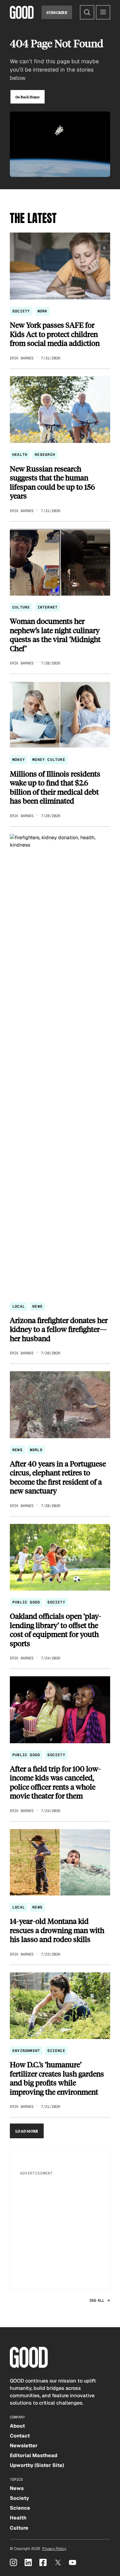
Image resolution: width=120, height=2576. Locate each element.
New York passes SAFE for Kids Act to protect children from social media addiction (55, 334)
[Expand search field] (87, 12)
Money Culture (49, 760)
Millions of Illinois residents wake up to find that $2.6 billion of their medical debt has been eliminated (55, 787)
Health (20, 455)
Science (56, 2051)
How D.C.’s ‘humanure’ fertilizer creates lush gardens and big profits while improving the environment (57, 2078)
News (37, 1306)
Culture (21, 607)
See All (97, 2300)
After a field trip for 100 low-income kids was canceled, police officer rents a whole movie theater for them (55, 1782)
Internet (48, 607)
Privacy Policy (54, 2549)
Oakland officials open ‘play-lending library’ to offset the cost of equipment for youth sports (56, 1630)
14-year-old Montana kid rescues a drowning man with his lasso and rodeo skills (57, 1930)
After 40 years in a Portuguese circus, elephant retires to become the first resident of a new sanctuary (58, 1477)
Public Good (26, 1602)
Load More (27, 2131)
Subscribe (57, 12)
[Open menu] (103, 12)
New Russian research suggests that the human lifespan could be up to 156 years (52, 482)
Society (21, 311)
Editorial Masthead (34, 2455)
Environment (26, 2051)
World (36, 1450)
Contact (20, 2436)
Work (43, 311)
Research (45, 455)
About (17, 2426)
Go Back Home (28, 97)
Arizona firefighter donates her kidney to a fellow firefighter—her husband (59, 1329)
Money (19, 760)
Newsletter (24, 2446)
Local (19, 1306)
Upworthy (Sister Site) (37, 2465)
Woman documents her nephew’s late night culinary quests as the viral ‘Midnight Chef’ (55, 635)
